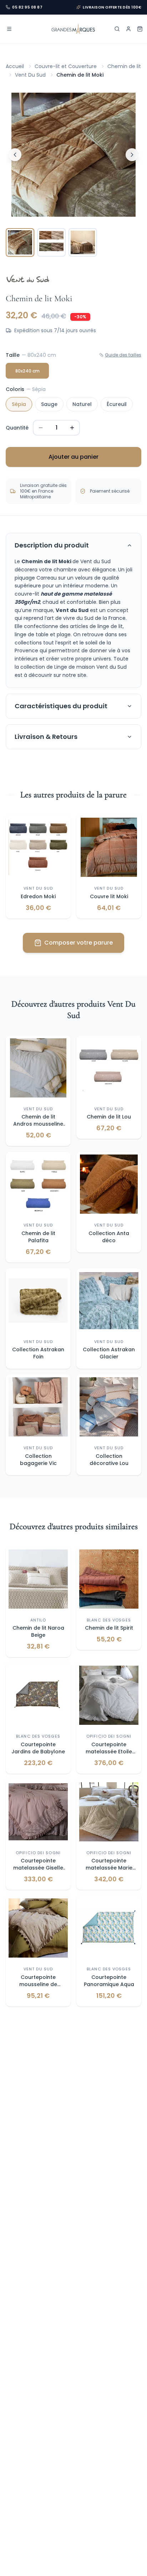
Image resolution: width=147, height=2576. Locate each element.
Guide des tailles (123, 355)
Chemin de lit (124, 66)
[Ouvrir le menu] (9, 29)
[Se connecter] (128, 29)
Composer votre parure (78, 943)
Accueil (15, 66)
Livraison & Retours (46, 737)
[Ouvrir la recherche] (117, 29)
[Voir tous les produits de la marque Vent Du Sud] (28, 279)
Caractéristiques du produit (61, 706)
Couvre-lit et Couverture (66, 66)
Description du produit (52, 545)
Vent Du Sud (30, 75)
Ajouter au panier (73, 457)
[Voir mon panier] (140, 29)
